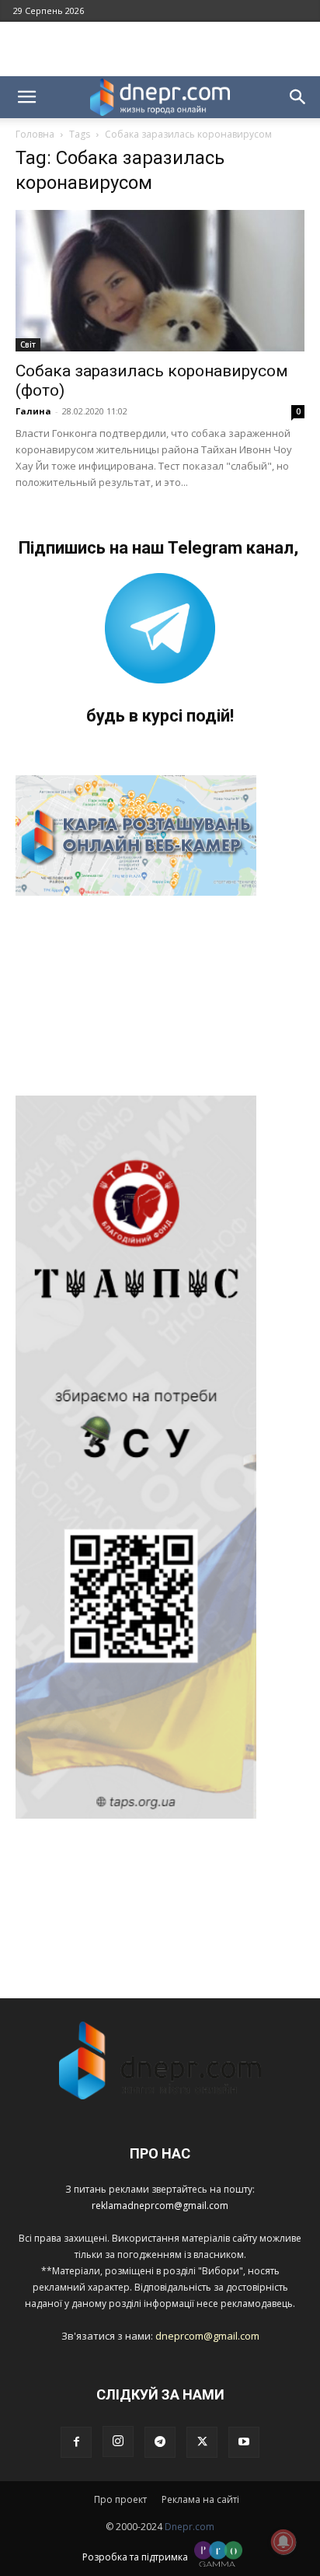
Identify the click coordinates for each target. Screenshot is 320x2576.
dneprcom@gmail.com (207, 2336)
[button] (26, 97)
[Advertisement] (160, 49)
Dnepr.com (190, 2527)
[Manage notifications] (283, 2542)
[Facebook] (76, 2442)
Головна (35, 134)
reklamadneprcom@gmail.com (160, 2206)
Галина (33, 411)
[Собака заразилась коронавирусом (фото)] (160, 281)
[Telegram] (160, 2442)
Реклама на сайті (200, 2499)
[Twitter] (202, 2442)
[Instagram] (118, 2441)
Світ (28, 344)
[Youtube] (244, 2442)
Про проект (120, 2499)
